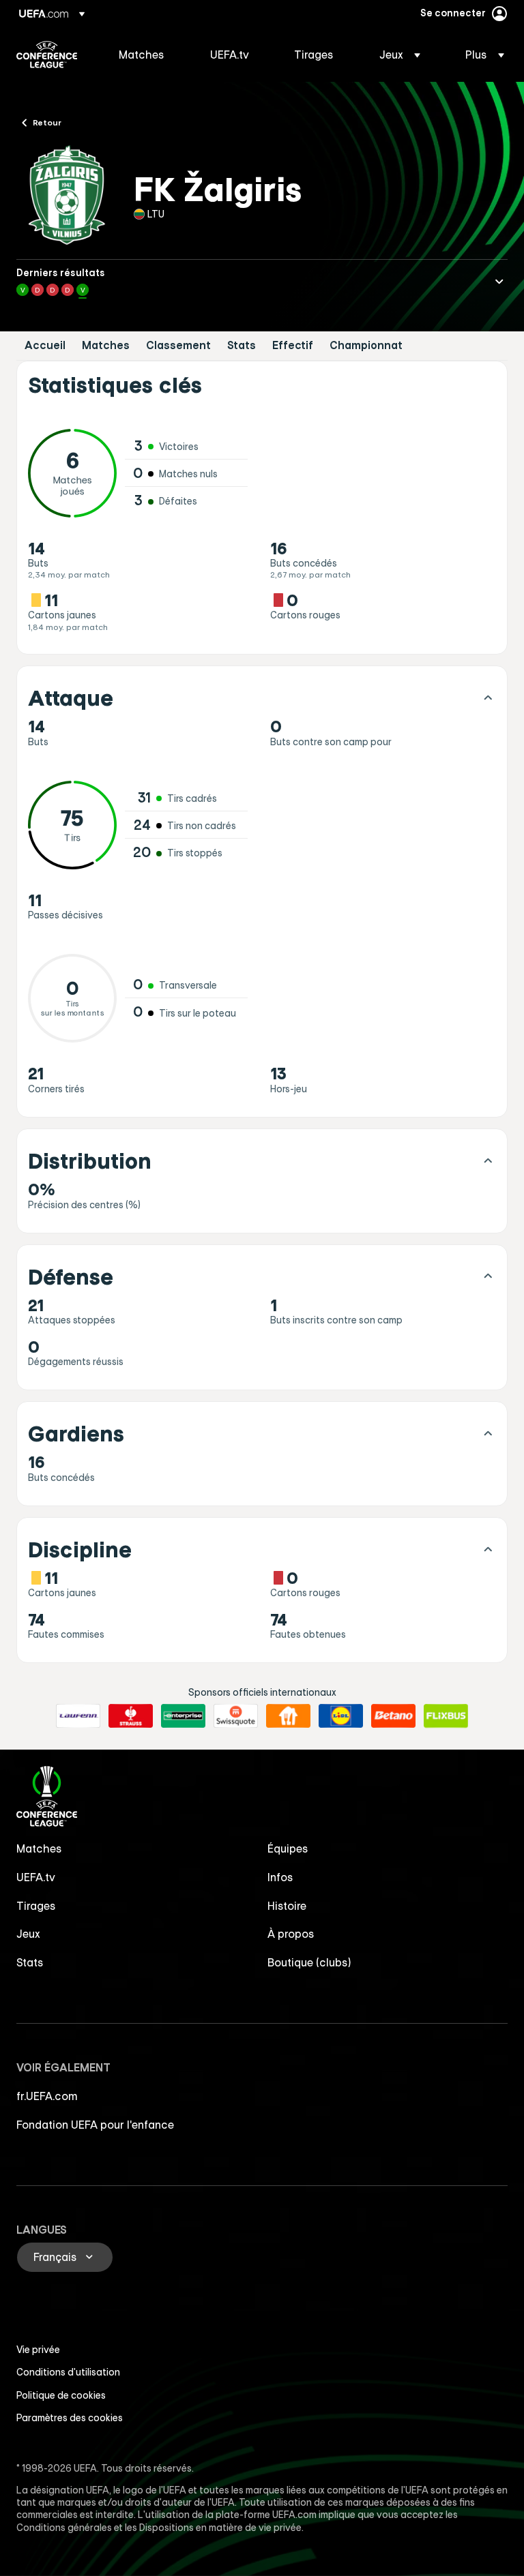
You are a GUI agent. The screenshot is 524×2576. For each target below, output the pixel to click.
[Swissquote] (236, 1716)
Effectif (293, 345)
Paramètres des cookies (70, 2418)
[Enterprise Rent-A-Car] (183, 1716)
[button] (400, 55)
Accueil (45, 345)
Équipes (288, 1848)
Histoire (287, 1906)
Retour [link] (47, 122)
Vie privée (38, 2350)
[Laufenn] (78, 1716)
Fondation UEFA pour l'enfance (95, 2125)
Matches (106, 345)
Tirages (36, 1906)
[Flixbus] (446, 1716)
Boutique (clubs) (309, 1962)
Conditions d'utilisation (68, 2372)
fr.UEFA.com (47, 2096)
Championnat (366, 345)
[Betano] (393, 1716)
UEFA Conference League (47, 55)
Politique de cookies (61, 2395)
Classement (178, 345)
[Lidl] (341, 1716)
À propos (291, 1934)
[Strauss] (131, 1716)
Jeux (28, 1934)
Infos (280, 1877)
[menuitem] (147, 55)
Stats (242, 345)
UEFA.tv (36, 1877)
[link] (142, 55)
